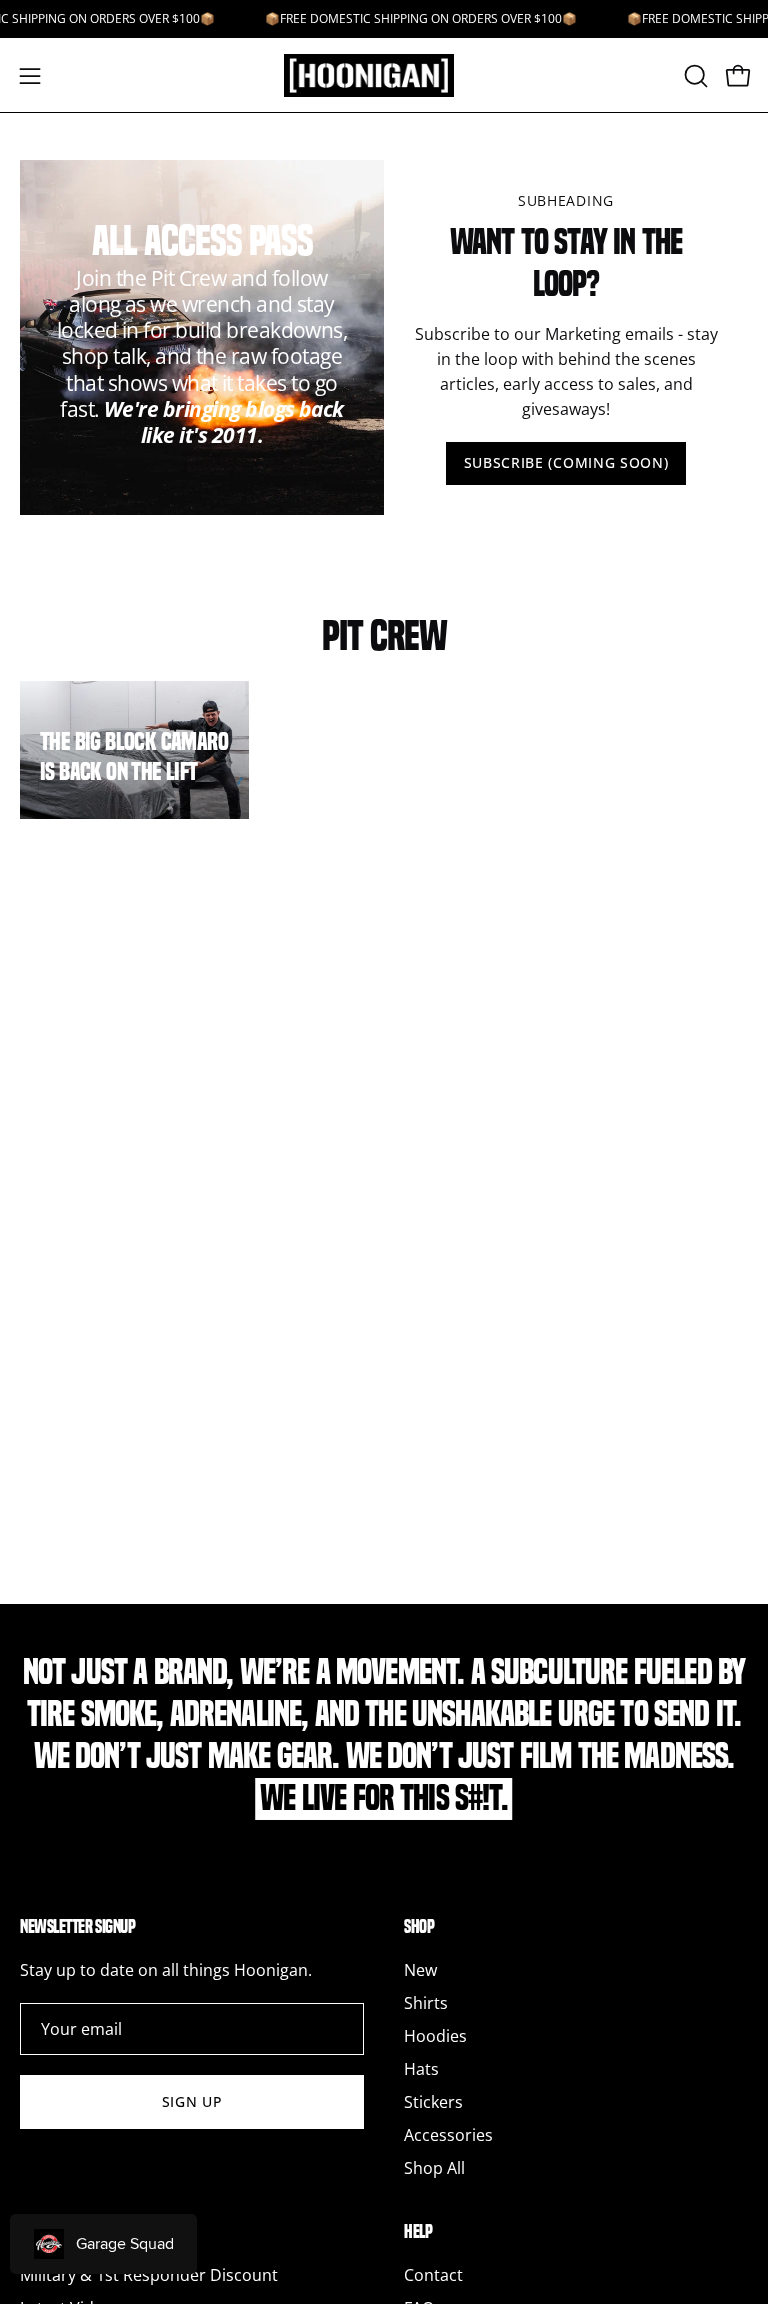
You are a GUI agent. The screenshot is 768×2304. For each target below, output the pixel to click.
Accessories (448, 2135)
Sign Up (192, 2101)
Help (418, 2231)
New (420, 1970)
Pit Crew (384, 636)
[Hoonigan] (384, 75)
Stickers (433, 2102)
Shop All (434, 2168)
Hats (421, 2069)
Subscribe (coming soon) (566, 462)
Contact (433, 2275)
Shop (419, 1926)
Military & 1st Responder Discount (149, 2275)
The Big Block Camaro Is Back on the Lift (134, 756)
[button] (694, 76)
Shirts (426, 2003)
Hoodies (435, 2036)
